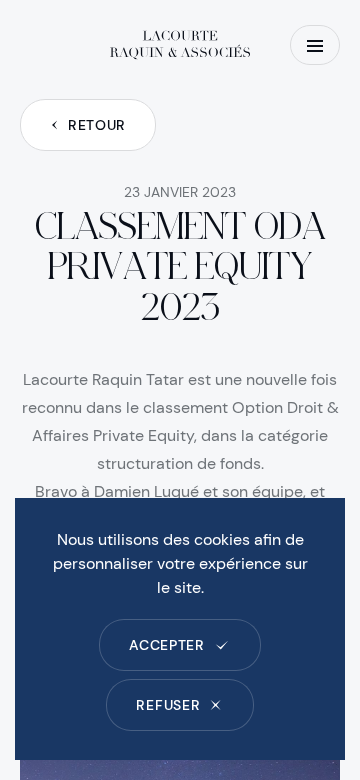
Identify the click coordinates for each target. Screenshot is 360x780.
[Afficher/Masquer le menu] (315, 45)
